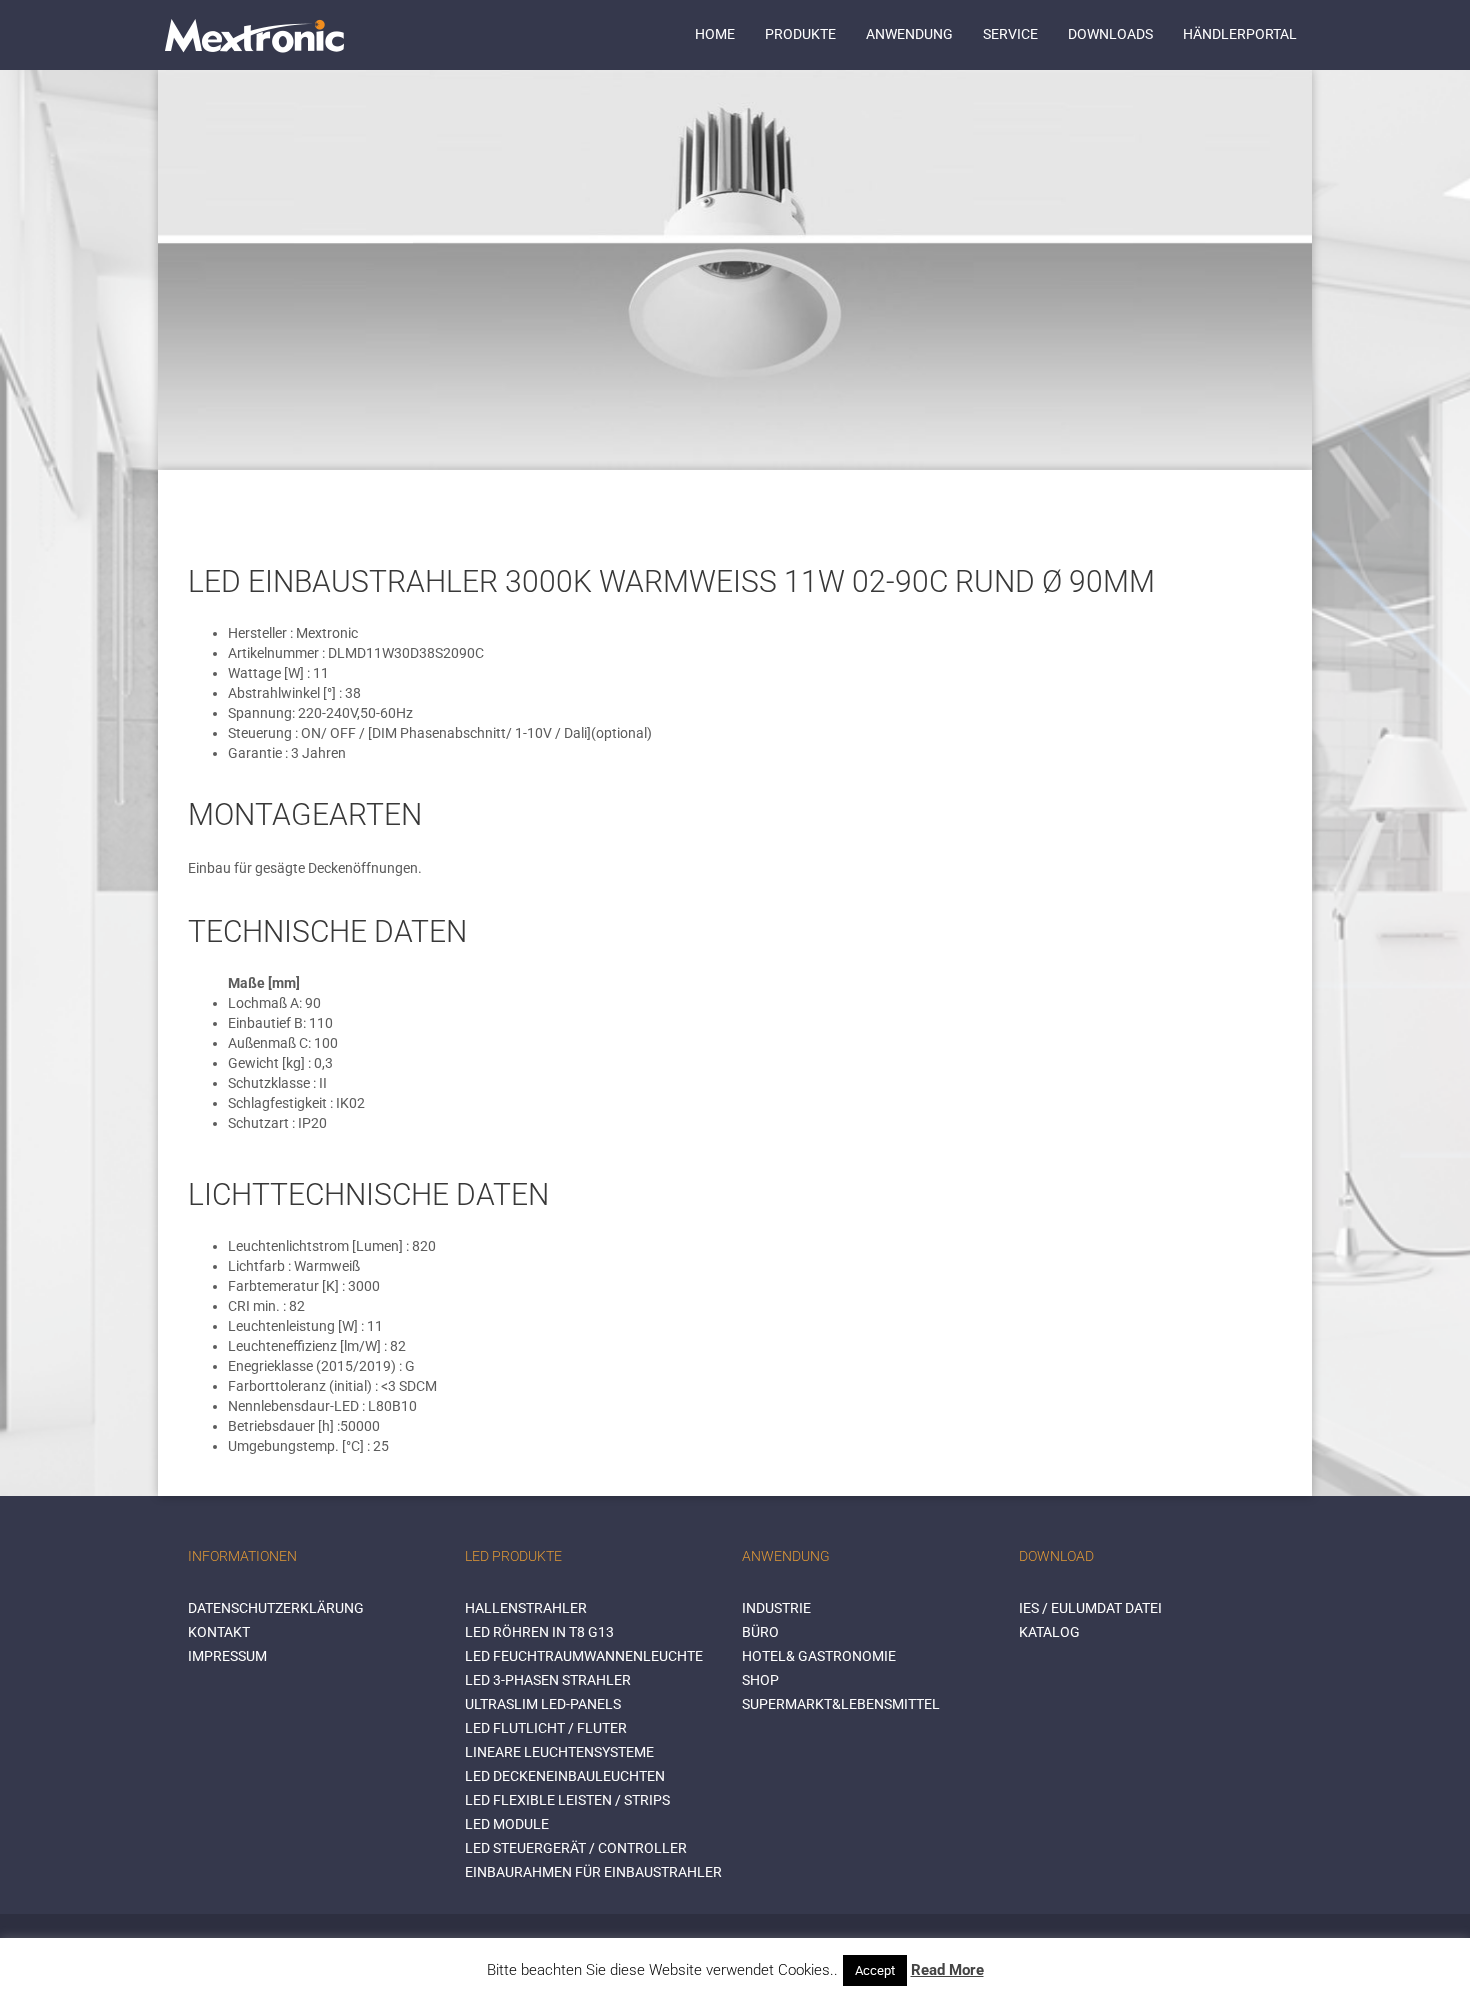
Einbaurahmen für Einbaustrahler (593, 1872)
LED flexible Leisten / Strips (567, 1800)
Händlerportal (1240, 34)
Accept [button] (875, 1970)
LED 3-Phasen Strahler (548, 1680)
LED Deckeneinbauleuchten (565, 1776)
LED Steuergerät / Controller (576, 1848)
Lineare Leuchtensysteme (559, 1752)
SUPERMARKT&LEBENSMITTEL (841, 1704)
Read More (947, 1970)
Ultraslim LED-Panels (543, 1704)
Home (715, 34)
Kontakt (219, 1632)
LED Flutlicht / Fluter (546, 1728)
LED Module (507, 1824)
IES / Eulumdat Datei (1090, 1608)
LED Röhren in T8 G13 (539, 1632)
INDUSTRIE (776, 1608)
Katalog (1049, 1632)
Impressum (227, 1656)
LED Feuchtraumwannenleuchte (584, 1656)
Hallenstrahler (526, 1608)
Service (1010, 34)
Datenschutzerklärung (276, 1608)
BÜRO (760, 1632)
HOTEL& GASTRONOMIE (819, 1656)
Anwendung (909, 34)
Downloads (1110, 34)
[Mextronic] (254, 35)
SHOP (760, 1680)
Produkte (800, 34)
